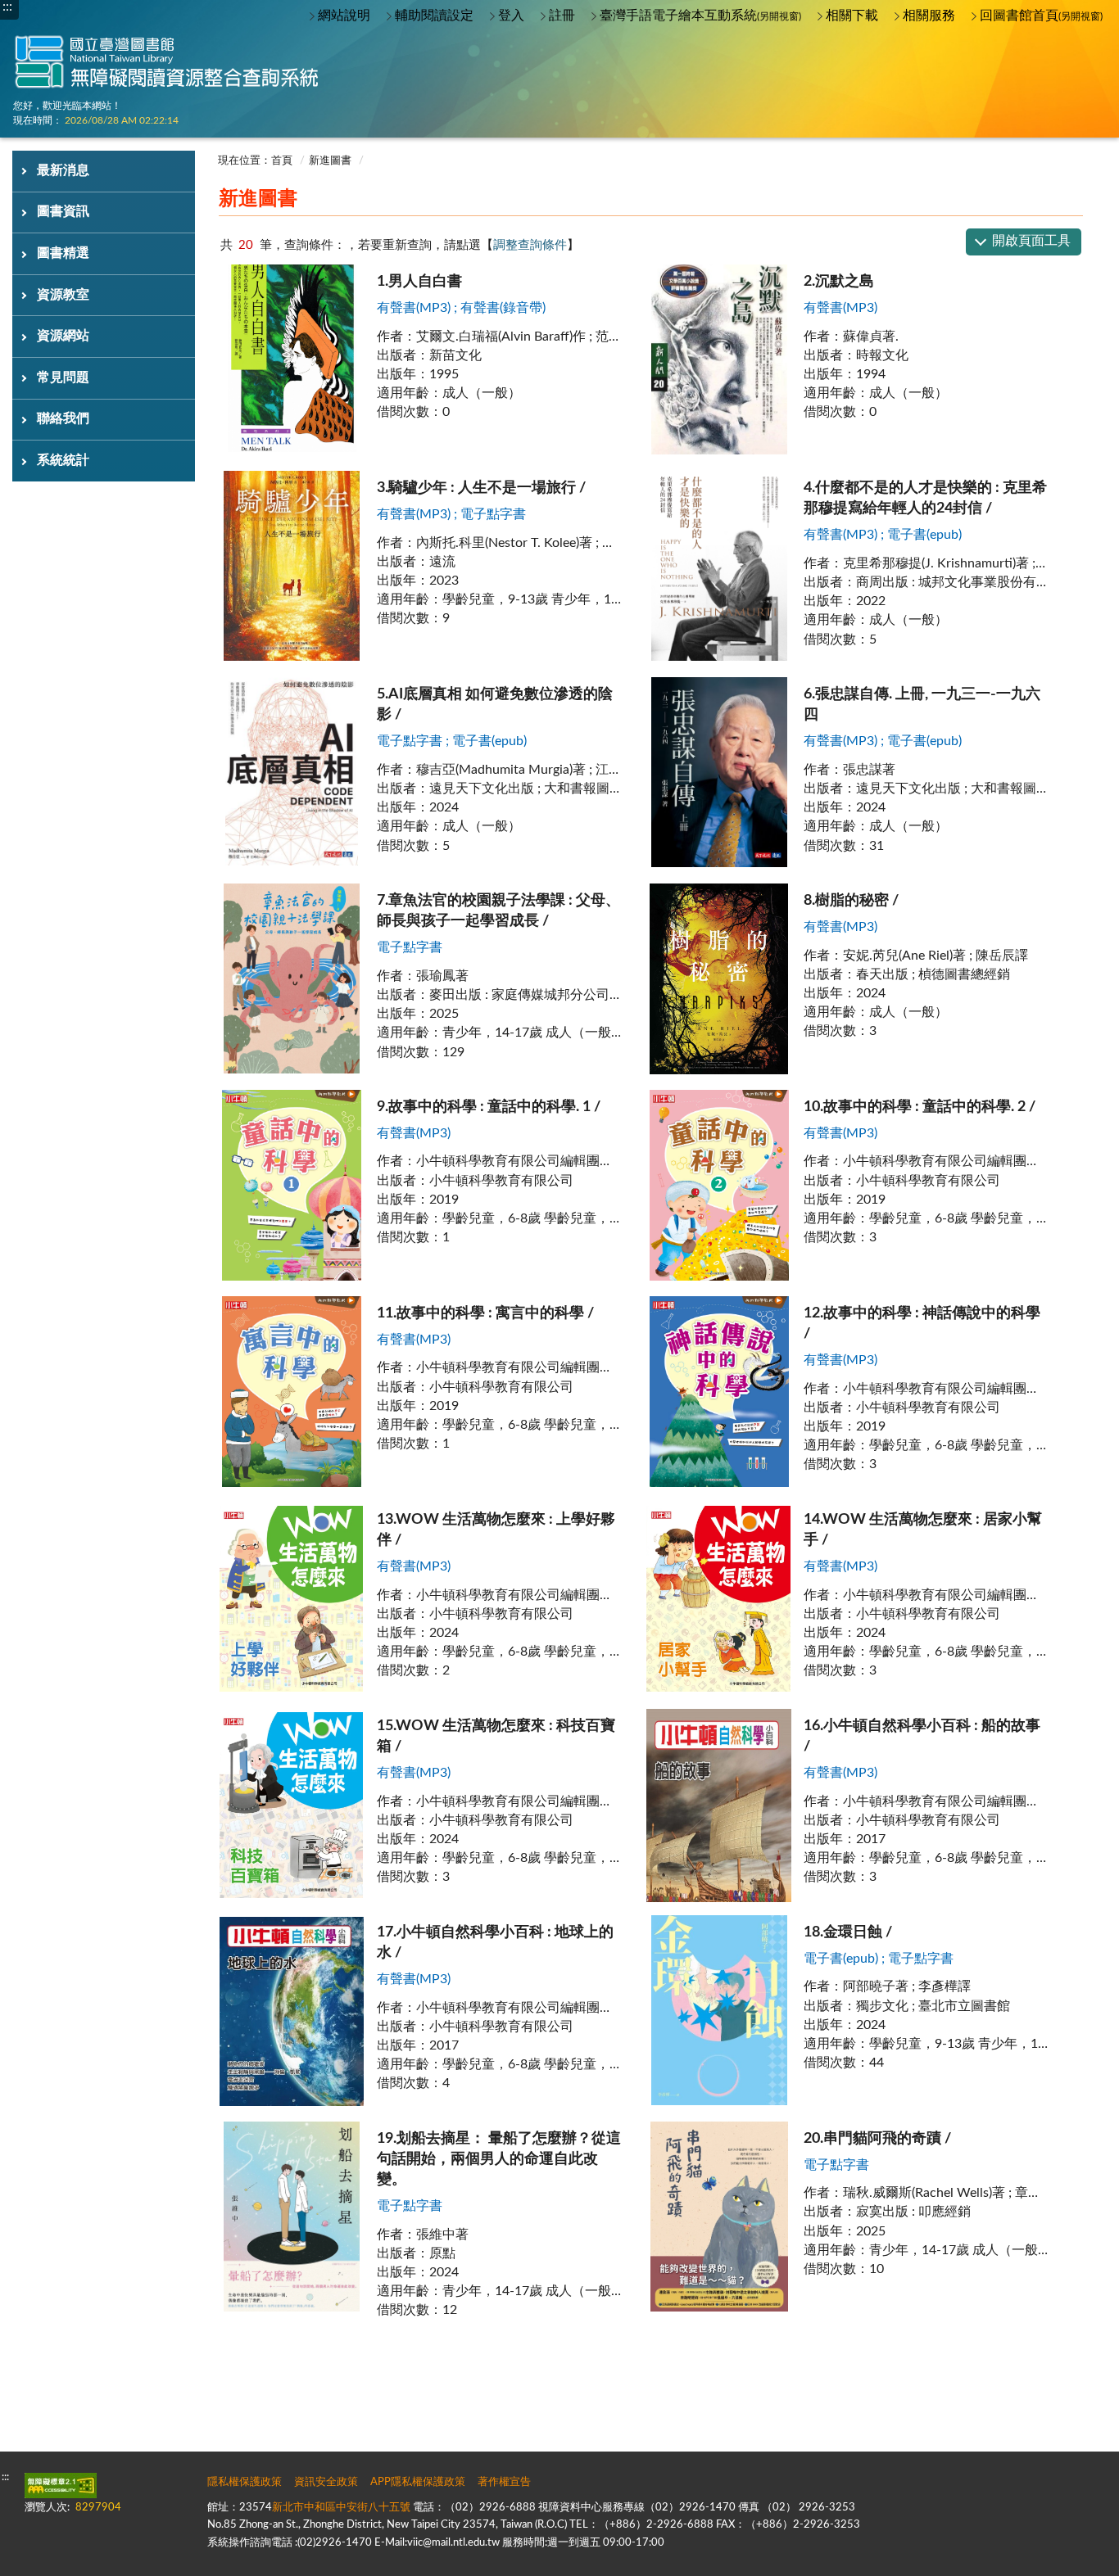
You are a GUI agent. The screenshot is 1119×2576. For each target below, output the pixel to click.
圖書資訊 (63, 211)
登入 (511, 16)
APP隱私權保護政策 (418, 2482)
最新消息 (63, 170)
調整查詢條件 (530, 245)
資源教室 (63, 295)
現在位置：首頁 (255, 161)
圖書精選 (63, 253)
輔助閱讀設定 (434, 16)
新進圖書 (330, 161)
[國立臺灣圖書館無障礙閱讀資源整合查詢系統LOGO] (168, 49)
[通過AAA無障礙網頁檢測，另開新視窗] (61, 2486)
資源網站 (63, 336)
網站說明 (344, 16)
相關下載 (852, 16)
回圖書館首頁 (1041, 16)
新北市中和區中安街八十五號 (341, 2508)
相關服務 (929, 16)
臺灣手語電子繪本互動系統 (700, 16)
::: (202, 144)
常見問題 (63, 377)
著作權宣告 (504, 2482)
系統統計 (63, 460)
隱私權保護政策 (245, 2482)
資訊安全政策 (326, 2482)
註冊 (562, 16)
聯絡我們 (63, 418)
